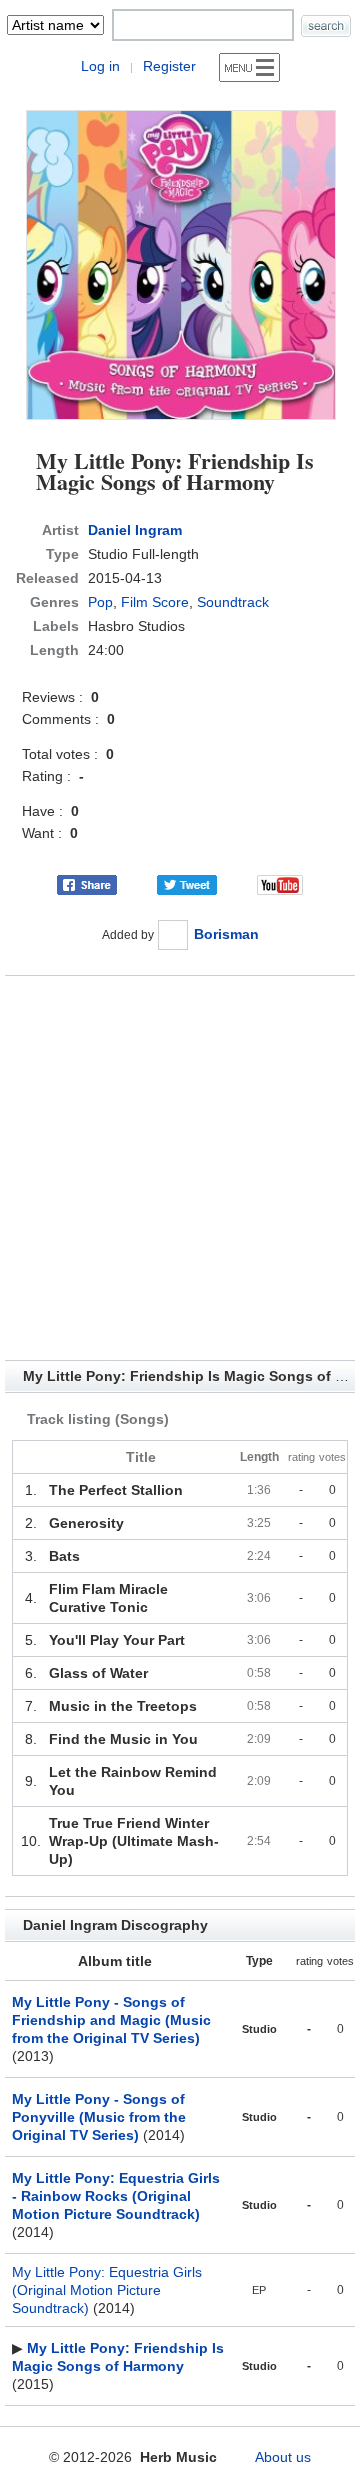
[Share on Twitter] (187, 884)
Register (169, 66)
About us (283, 2457)
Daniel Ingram (135, 530)
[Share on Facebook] (87, 884)
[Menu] (249, 67)
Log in (100, 66)
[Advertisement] (180, 1168)
